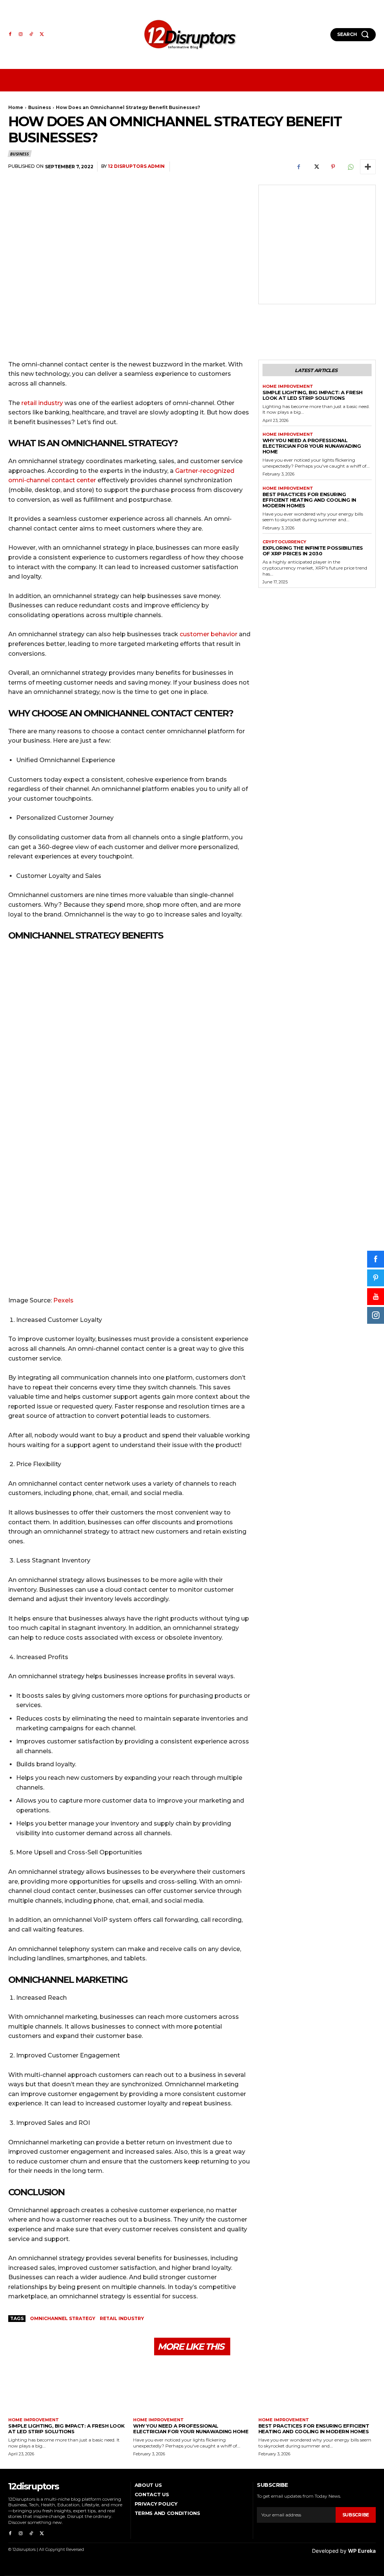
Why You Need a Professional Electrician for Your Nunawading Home (312, 446)
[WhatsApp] (350, 167)
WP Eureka (362, 2551)
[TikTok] (31, 34)
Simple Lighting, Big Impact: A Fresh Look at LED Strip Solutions (313, 395)
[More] (368, 167)
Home (16, 107)
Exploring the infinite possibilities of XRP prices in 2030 (313, 551)
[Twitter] (42, 34)
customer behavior (208, 634)
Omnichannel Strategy (63, 2318)
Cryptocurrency (284, 542)
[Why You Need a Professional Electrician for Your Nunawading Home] (192, 2389)
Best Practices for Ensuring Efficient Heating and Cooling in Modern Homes (309, 500)
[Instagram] (21, 34)
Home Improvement (288, 386)
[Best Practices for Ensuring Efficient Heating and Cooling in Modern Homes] (317, 2389)
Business (40, 107)
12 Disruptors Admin (136, 166)
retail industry (42, 403)
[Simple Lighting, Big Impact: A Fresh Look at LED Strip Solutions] (67, 2389)
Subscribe (356, 2515)
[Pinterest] (333, 167)
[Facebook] (10, 34)
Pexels (63, 1300)
